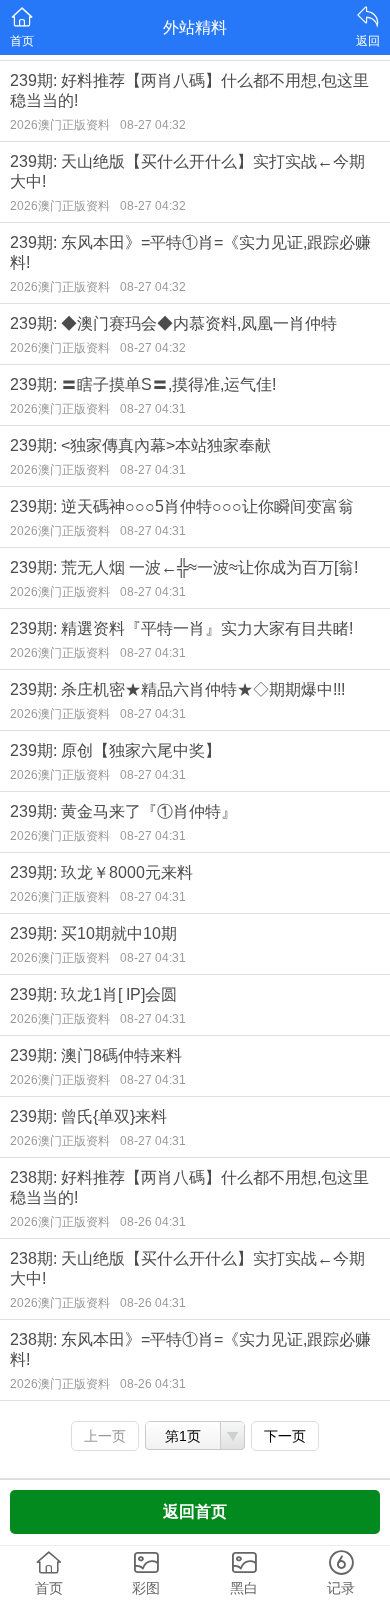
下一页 (285, 1436)
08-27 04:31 (153, 409)
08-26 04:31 (153, 1222)
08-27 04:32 (153, 125)
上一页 (105, 1436)
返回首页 (195, 1511)
